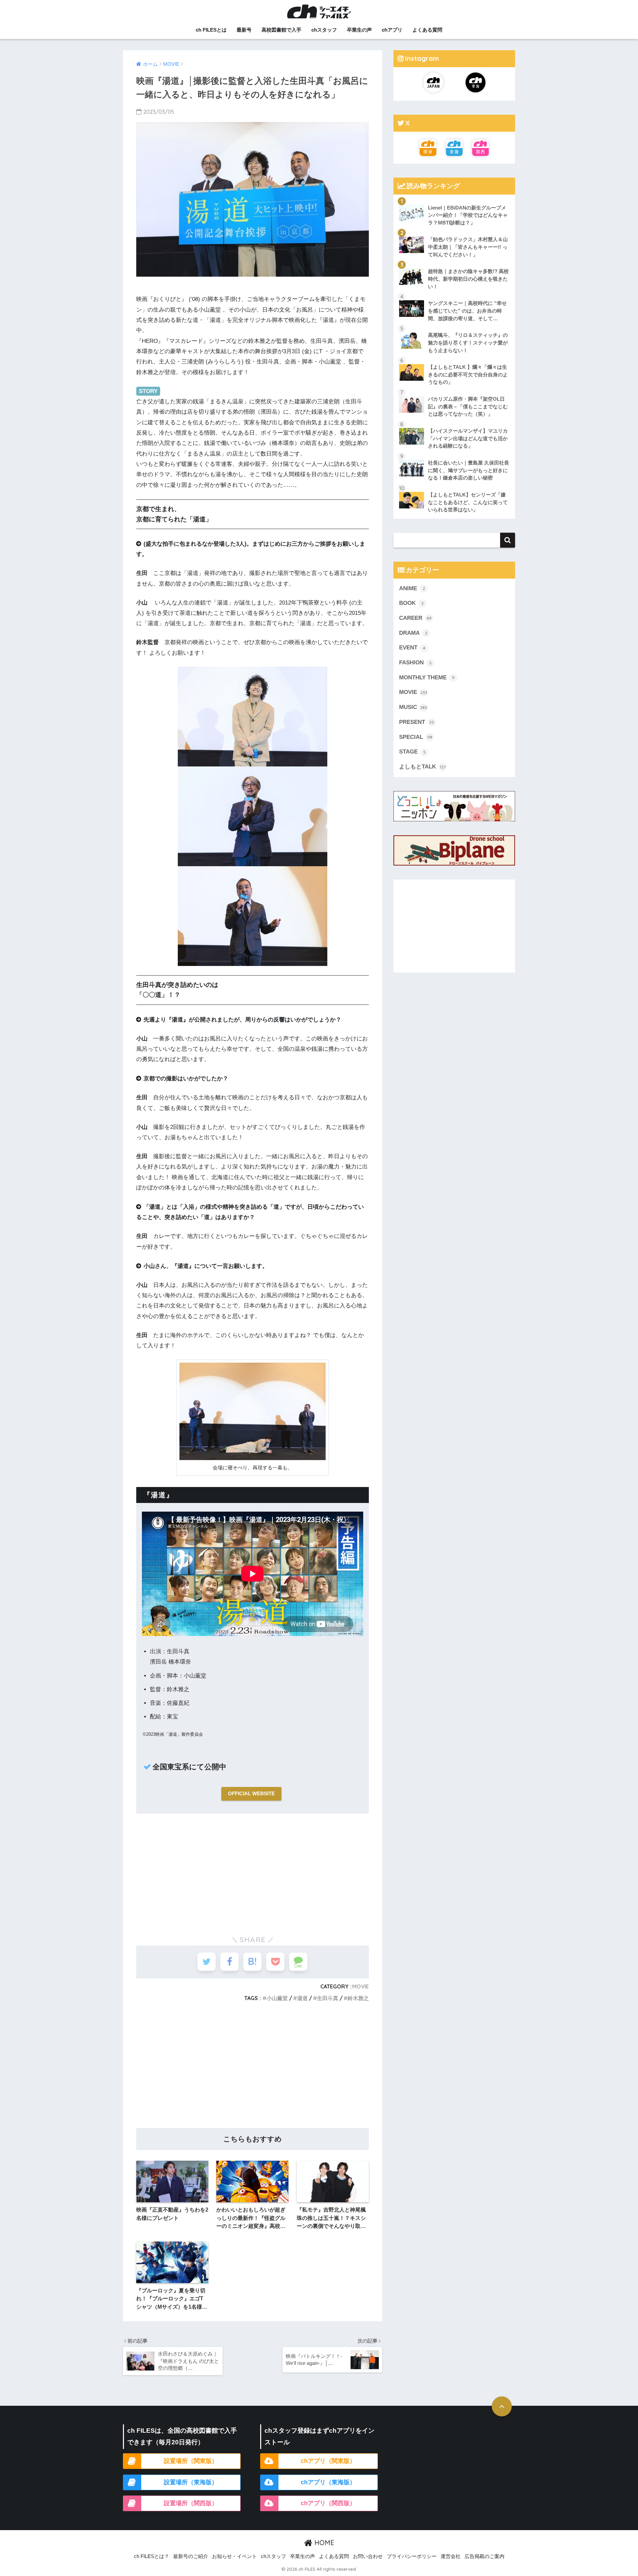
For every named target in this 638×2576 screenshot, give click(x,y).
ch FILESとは (211, 30)
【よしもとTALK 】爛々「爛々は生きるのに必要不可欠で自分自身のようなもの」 (468, 374)
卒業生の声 (359, 30)
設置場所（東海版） (191, 2482)
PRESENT (417, 722)
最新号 (244, 30)
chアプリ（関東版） (328, 2461)
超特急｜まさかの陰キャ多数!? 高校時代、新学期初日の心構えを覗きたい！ (468, 279)
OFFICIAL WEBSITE (251, 1793)
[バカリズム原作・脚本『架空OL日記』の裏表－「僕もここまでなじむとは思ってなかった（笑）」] (454, 391)
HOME (323, 2543)
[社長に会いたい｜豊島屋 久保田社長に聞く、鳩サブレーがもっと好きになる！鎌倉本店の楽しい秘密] (454, 455)
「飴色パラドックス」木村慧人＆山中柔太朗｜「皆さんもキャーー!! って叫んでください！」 (468, 247)
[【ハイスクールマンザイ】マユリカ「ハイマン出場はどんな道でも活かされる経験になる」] (454, 423)
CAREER (415, 618)
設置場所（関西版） (191, 2503)
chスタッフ (324, 30)
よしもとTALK (422, 767)
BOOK (411, 603)
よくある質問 (427, 30)
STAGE (412, 752)
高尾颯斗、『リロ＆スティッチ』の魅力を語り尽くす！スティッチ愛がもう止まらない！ (468, 342)
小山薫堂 (277, 1998)
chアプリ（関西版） (328, 2503)
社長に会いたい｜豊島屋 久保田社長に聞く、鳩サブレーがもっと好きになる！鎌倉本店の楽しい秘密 (469, 470)
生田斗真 (328, 1998)
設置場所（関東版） (191, 2461)
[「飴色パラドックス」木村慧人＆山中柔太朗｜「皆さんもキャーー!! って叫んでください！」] (454, 231)
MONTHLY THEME (427, 678)
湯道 (302, 1998)
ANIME (412, 588)
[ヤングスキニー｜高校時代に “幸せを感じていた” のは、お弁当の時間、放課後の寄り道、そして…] (454, 295)
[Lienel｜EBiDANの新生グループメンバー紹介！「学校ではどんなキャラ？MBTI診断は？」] (454, 200)
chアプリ (392, 30)
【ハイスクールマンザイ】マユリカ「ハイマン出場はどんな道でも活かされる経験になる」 (468, 438)
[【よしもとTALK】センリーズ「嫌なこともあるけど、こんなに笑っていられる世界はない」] (454, 486)
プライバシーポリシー (412, 2556)
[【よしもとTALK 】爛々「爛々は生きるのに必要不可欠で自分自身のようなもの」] (454, 359)
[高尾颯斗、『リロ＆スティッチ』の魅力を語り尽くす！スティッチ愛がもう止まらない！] (454, 327)
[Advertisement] (253, 1872)
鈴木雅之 (358, 1998)
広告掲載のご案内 (484, 2556)
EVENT (412, 648)
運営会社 (451, 2556)
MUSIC (413, 707)
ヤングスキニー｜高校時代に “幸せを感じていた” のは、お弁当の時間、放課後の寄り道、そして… (467, 311)
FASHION (415, 663)
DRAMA (413, 633)
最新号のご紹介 (191, 2556)
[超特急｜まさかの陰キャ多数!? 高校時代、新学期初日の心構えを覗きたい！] (454, 263)
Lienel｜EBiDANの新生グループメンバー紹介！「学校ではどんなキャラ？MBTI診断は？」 (468, 215)
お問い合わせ (368, 2556)
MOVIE (361, 1986)
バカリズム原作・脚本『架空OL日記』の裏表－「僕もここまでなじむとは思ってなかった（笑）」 (468, 406)
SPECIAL (416, 737)
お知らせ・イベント (234, 2556)
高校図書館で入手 (281, 30)
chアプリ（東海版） (328, 2482)
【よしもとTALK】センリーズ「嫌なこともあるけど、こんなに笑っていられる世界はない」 (468, 502)
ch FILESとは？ (152, 2556)
